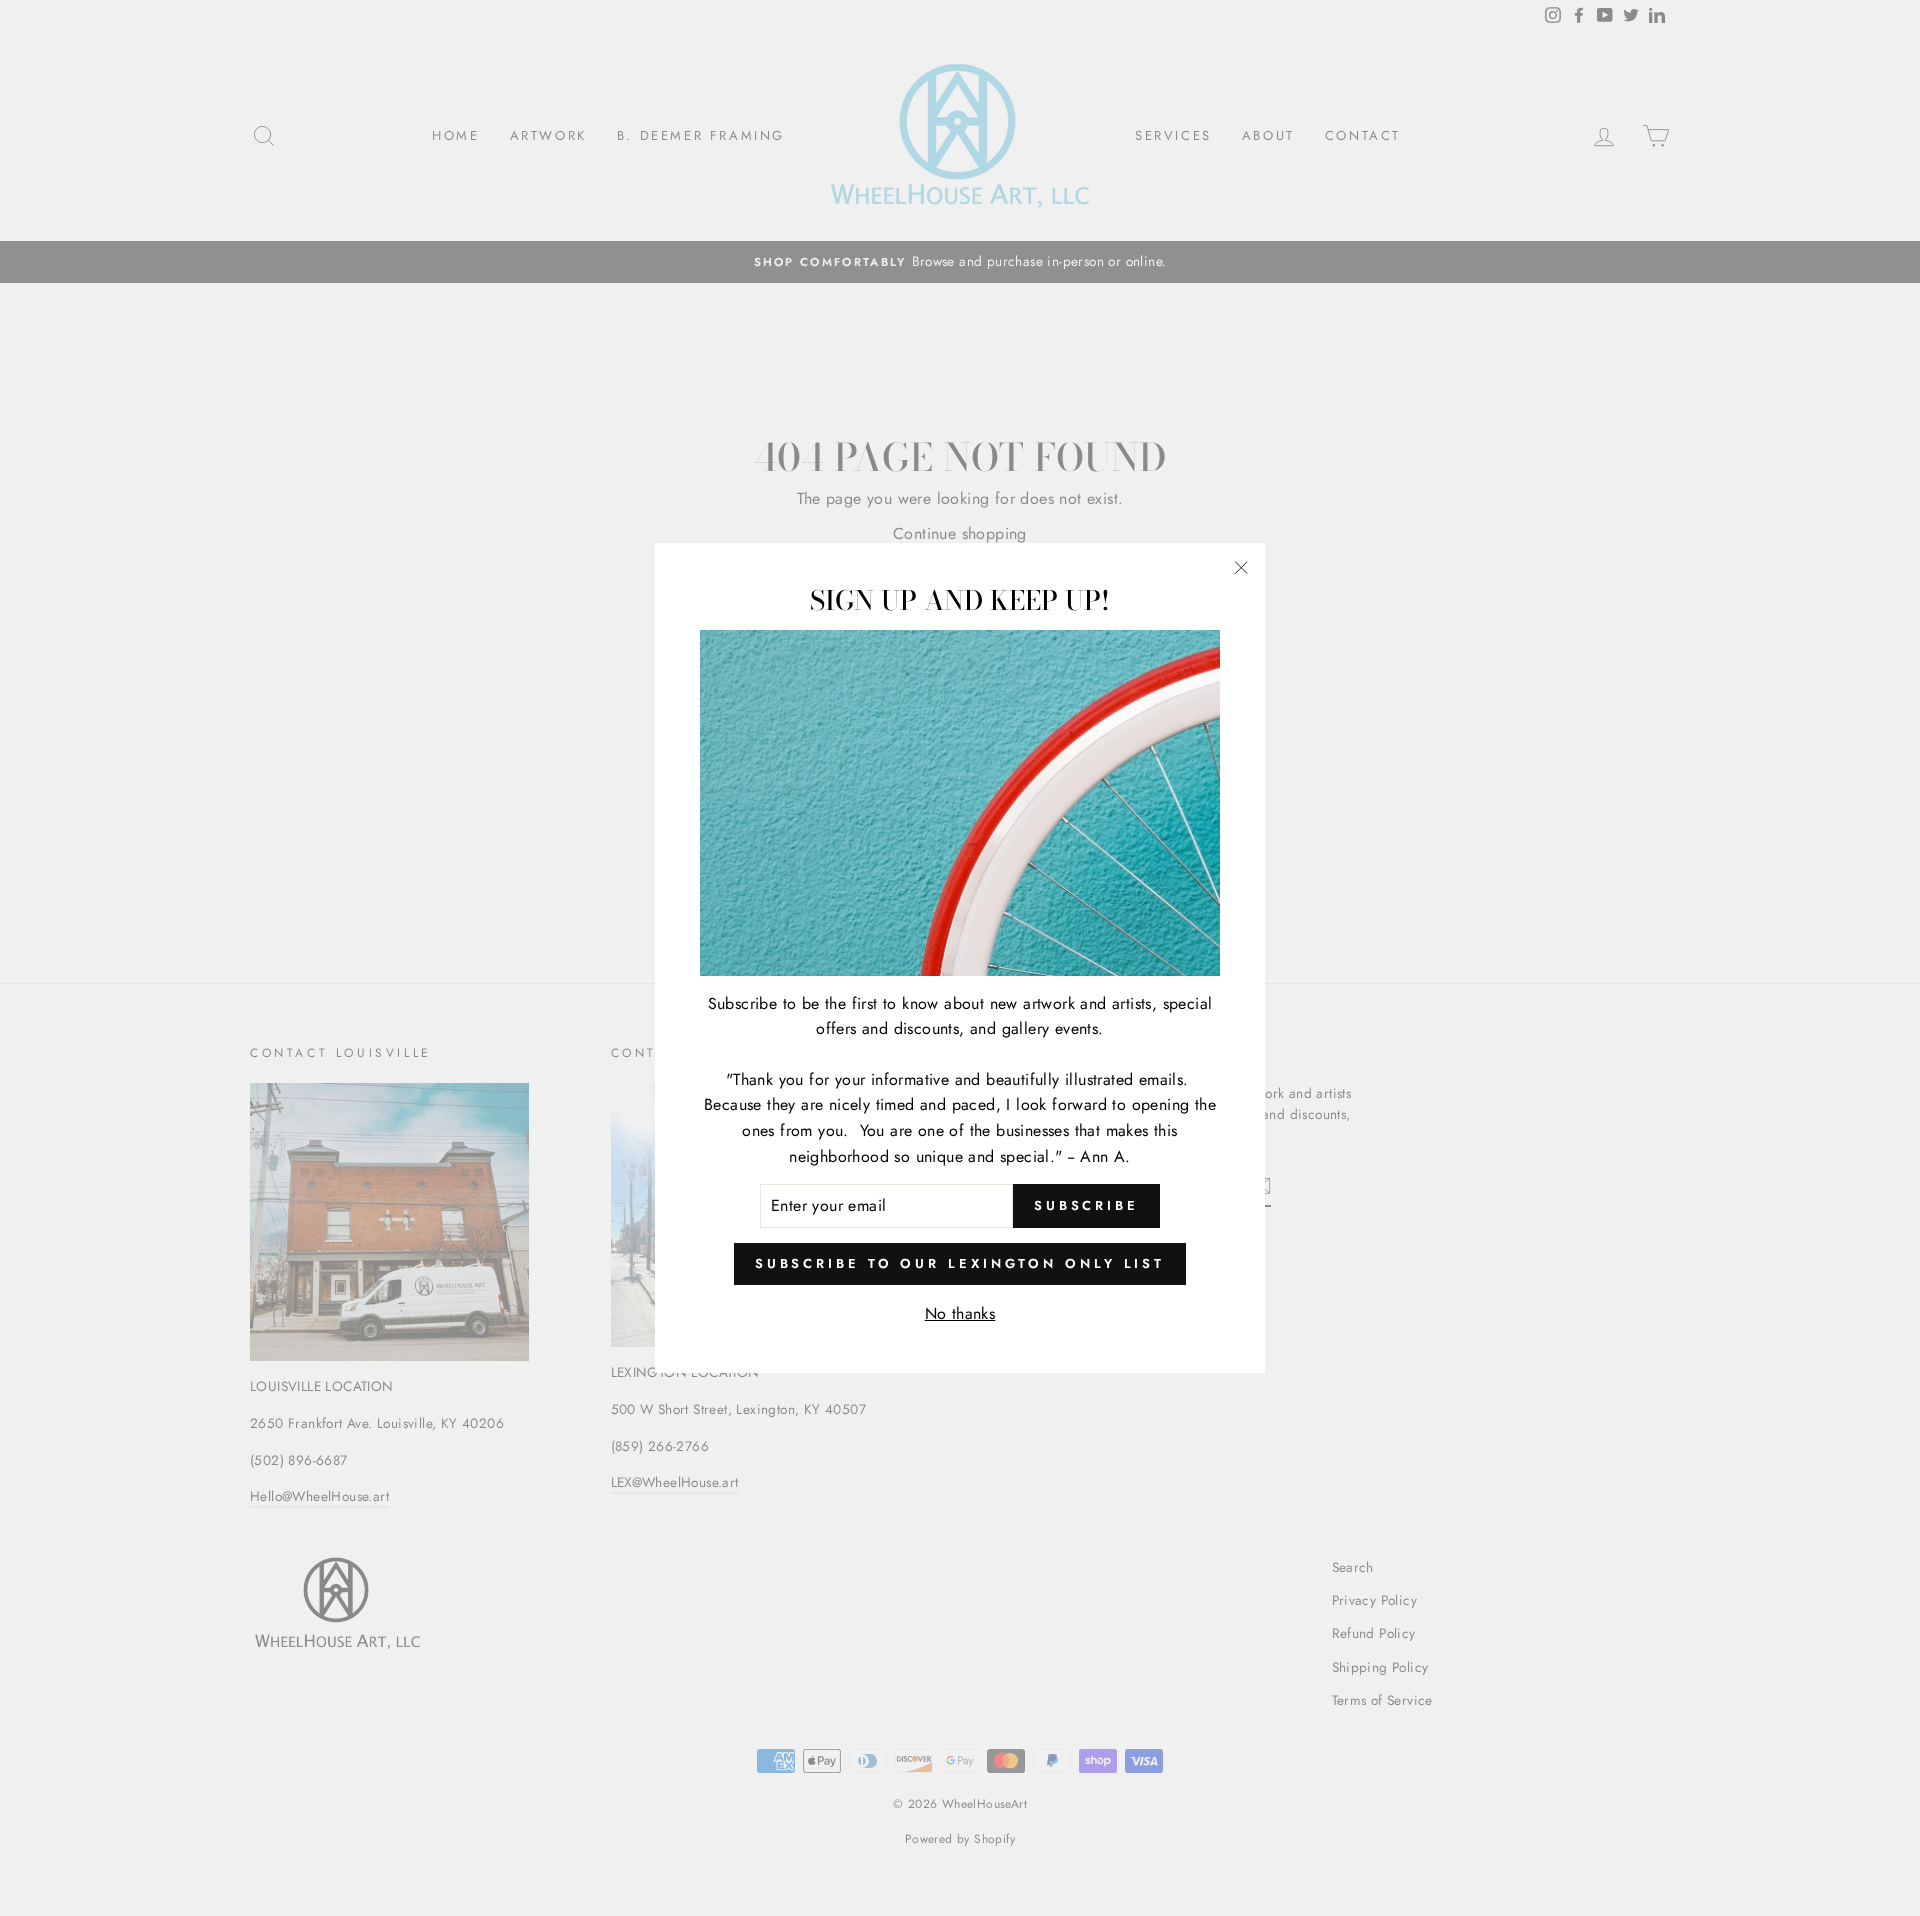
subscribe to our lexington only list (960, 1263)
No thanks (960, 1313)
